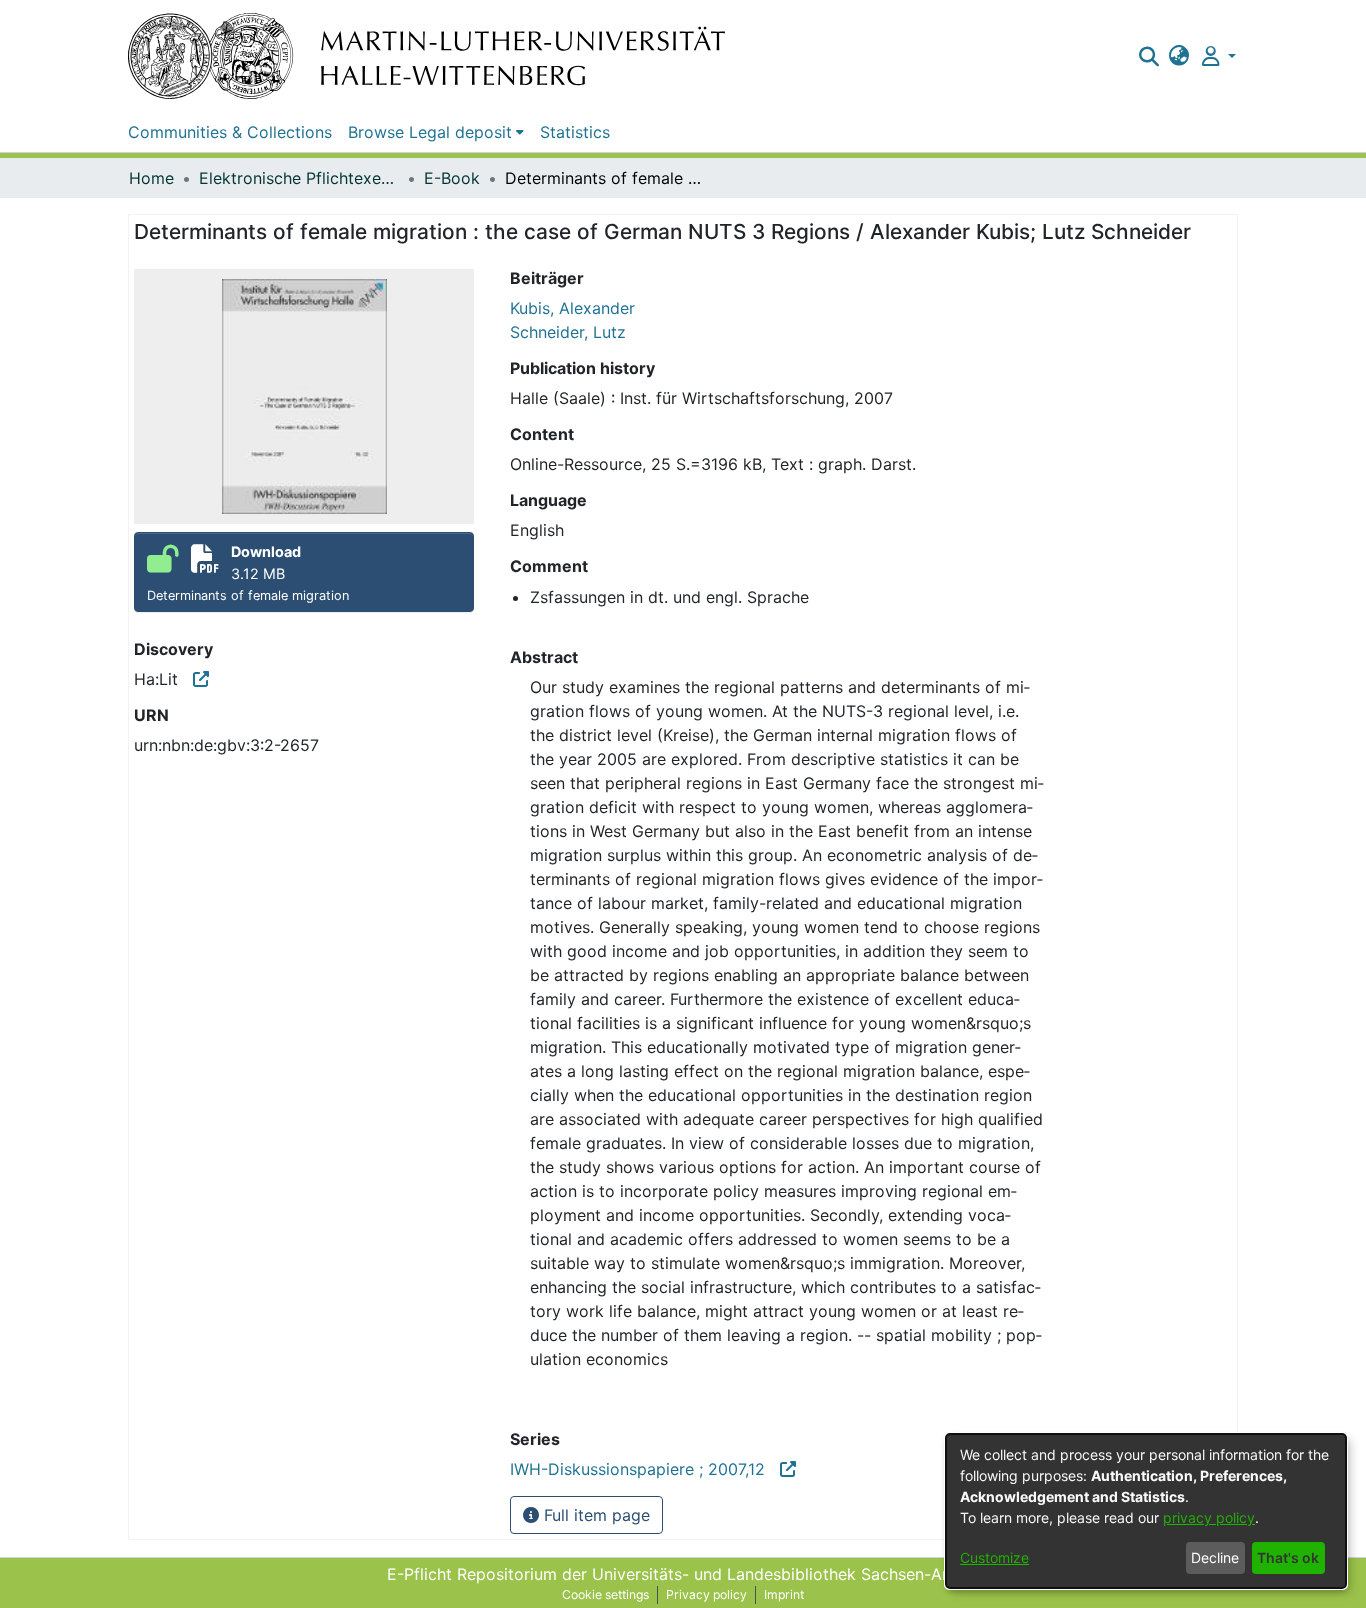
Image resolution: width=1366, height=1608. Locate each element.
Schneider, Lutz (568, 332)
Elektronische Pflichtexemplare (299, 178)
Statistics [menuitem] (575, 132)
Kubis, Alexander (572, 308)
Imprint (784, 1594)
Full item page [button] (594, 1515)
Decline (1215, 1557)
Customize (994, 1557)
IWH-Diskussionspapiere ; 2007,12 (645, 1469)
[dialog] (1146, 1511)
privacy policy (1209, 1517)
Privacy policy (706, 1594)
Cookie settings (605, 1594)
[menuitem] (1179, 56)
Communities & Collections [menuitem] (230, 132)
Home (151, 178)
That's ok (1288, 1557)
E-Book (452, 178)
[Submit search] (1148, 56)
